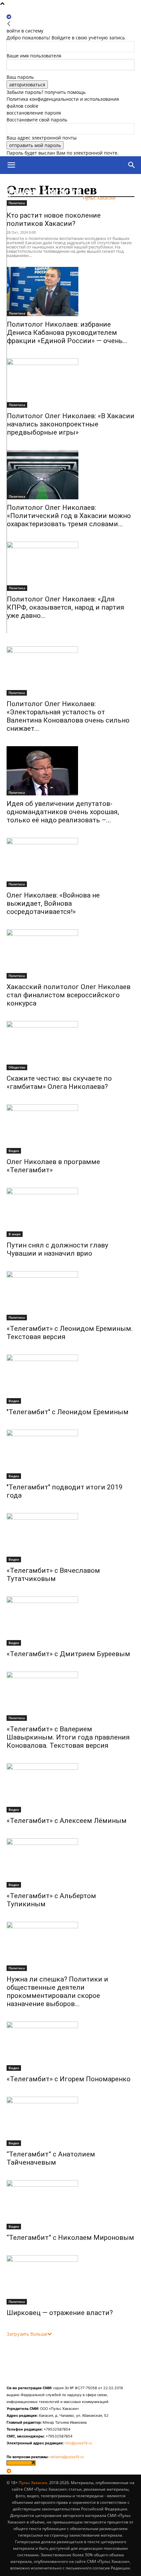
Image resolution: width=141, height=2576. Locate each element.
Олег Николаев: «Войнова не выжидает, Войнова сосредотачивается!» (53, 903)
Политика (17, 313)
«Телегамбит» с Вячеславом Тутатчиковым (53, 1575)
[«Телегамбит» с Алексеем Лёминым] (70, 1788)
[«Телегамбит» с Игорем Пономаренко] (70, 2046)
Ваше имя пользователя (34, 56)
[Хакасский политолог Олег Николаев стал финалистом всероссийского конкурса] (70, 954)
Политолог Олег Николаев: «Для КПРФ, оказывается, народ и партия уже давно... (66, 607)
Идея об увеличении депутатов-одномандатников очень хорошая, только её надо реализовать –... (63, 812)
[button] (11, 165)
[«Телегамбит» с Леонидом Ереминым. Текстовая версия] (70, 1296)
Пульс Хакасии (33, 2483)
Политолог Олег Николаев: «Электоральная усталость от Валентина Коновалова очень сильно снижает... (68, 716)
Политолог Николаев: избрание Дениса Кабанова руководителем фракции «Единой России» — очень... (67, 333)
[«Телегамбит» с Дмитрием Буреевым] (70, 1621)
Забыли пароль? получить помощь (46, 92)
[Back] (9, 24)
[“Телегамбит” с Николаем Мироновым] (70, 2205)
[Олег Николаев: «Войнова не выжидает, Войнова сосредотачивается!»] (70, 862)
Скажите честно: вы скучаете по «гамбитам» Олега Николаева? (59, 1082)
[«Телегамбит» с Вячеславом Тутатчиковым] (70, 1538)
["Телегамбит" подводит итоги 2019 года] (70, 1454)
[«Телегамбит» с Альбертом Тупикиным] (70, 1863)
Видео (14, 1151)
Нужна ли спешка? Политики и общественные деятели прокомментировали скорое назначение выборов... (57, 1992)
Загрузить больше (27, 2334)
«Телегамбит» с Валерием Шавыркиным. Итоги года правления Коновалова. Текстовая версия (68, 1737)
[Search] (132, 165)
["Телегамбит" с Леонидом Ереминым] (70, 1379)
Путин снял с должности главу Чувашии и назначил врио (57, 1249)
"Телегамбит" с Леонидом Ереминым (68, 1412)
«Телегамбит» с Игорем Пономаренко (69, 2079)
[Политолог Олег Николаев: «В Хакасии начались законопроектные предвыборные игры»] (71, 383)
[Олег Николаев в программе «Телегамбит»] (70, 1129)
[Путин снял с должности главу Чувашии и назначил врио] (70, 1212)
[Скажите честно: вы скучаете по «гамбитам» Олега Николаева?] (70, 1046)
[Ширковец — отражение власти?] (70, 2280)
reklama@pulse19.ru (67, 2457)
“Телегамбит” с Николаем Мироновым (70, 2238)
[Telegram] (9, 17)
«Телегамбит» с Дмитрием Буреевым (68, 1654)
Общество (17, 1067)
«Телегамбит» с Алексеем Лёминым (67, 1821)
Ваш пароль (20, 77)
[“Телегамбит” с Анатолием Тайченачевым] (70, 2121)
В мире (15, 1234)
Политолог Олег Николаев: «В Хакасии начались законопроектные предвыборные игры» (71, 424)
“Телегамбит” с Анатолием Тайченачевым (51, 2158)
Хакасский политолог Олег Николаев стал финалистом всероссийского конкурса (69, 995)
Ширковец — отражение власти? (60, 2313)
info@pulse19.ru (78, 2443)
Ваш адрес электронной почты (42, 138)
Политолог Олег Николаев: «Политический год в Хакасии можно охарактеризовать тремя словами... (69, 516)
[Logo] (37, 183)
